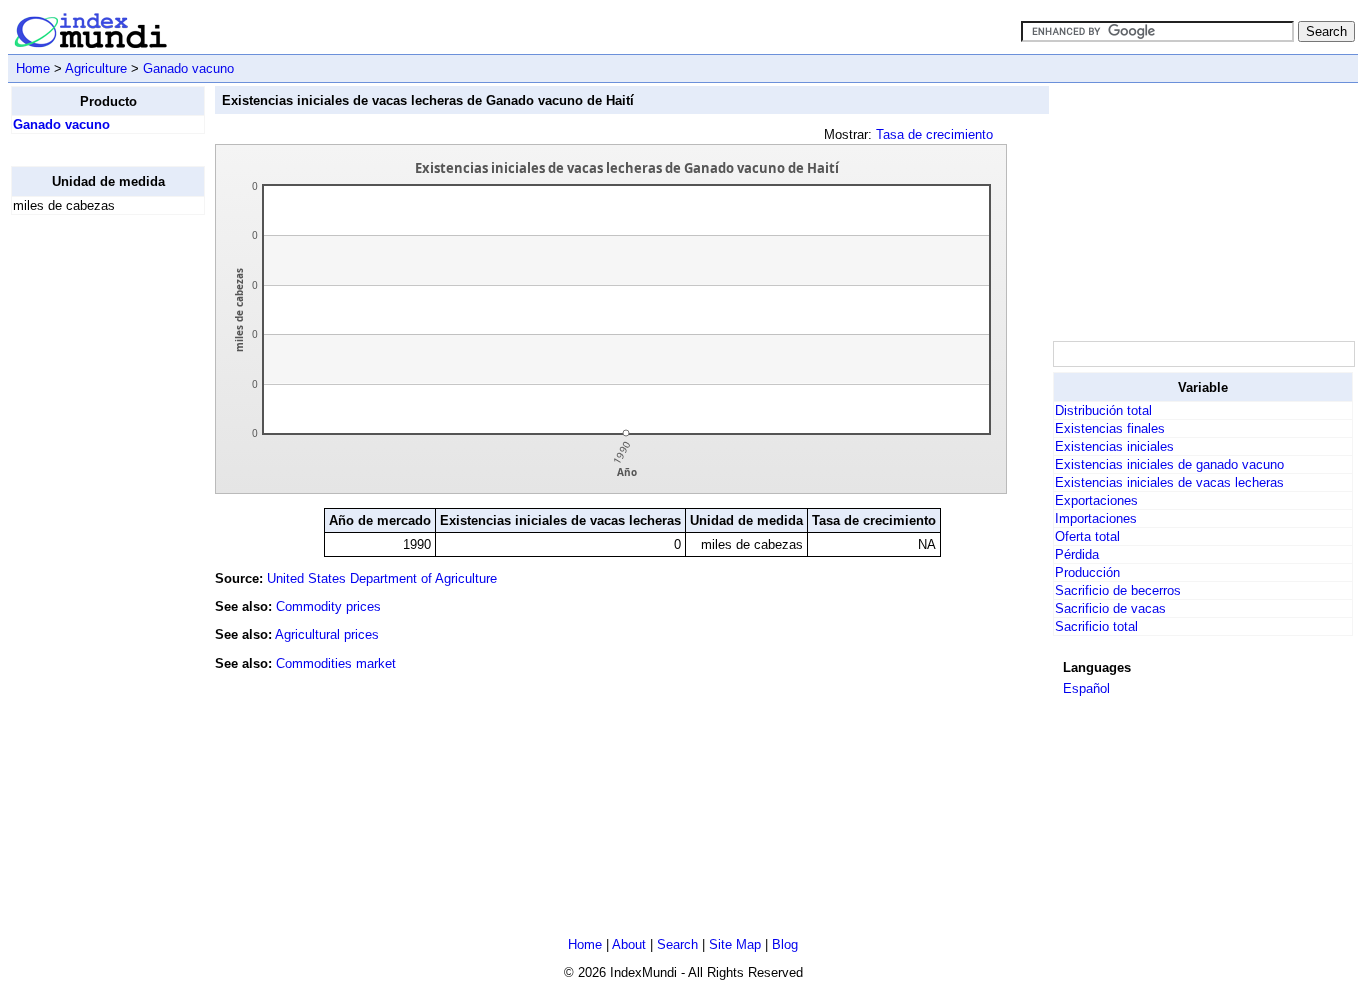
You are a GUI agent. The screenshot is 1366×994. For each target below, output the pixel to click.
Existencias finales (1110, 428)
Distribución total (1103, 410)
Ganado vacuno (188, 68)
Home (33, 68)
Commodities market (336, 663)
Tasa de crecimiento (934, 134)
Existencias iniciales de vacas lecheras (1169, 482)
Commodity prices (328, 606)
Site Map (735, 944)
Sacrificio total (1096, 626)
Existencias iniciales (1114, 446)
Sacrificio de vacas (1110, 608)
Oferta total (1087, 536)
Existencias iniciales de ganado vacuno (1169, 464)
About (629, 944)
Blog (785, 944)
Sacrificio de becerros (1118, 590)
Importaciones (1096, 518)
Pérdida (1077, 554)
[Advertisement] (91, 531)
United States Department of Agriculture (382, 578)
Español (1086, 688)
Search (677, 944)
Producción (1087, 572)
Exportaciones (1096, 500)
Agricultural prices (327, 634)
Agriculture (96, 68)
